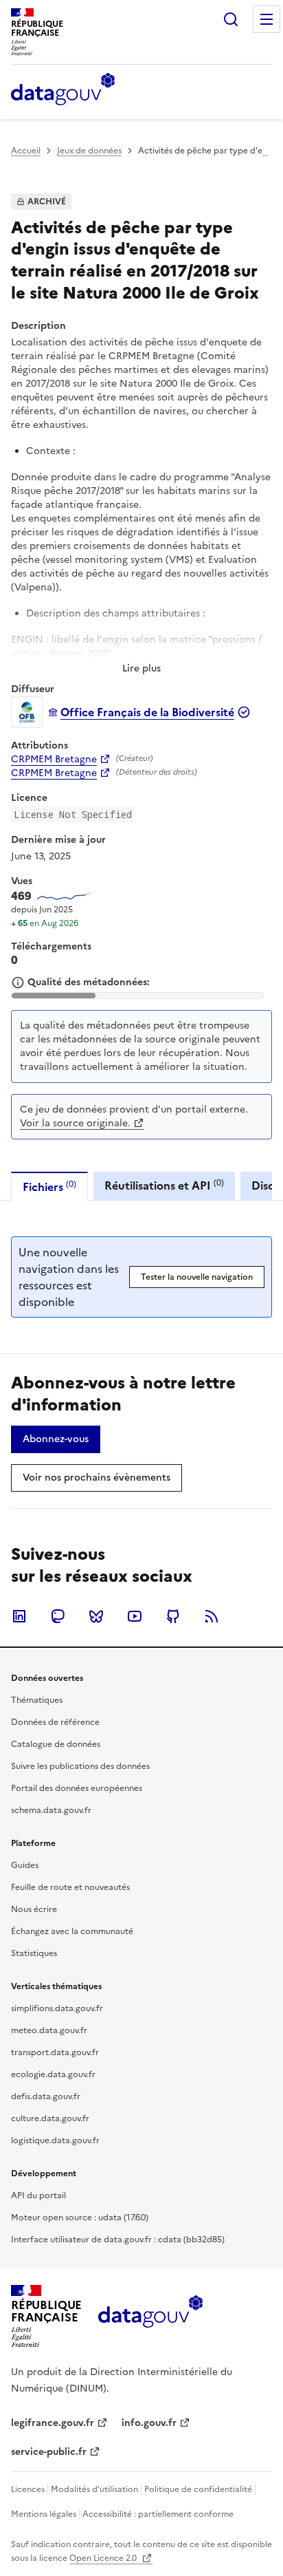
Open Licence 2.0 (104, 2558)
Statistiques (34, 1953)
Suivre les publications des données (80, 1766)
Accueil (26, 151)
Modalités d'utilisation (94, 2489)
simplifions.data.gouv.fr (57, 2008)
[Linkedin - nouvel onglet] (19, 1616)
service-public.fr (49, 2452)
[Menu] (267, 19)
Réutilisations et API (164, 1185)
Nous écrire (34, 1909)
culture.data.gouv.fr (50, 2118)
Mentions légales (44, 2514)
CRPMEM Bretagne (54, 760)
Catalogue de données (56, 1744)
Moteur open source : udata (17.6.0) (80, 2218)
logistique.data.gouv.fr (55, 2140)
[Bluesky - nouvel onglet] (96, 1616)
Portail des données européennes (77, 1788)
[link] (56, 1439)
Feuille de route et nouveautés (70, 1887)
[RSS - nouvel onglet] (212, 1616)
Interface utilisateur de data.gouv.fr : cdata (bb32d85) (118, 2240)
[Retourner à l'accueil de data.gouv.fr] (63, 90)
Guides (25, 1865)
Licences (28, 2489)
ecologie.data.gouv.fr (53, 2074)
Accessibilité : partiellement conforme (158, 2514)
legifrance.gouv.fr (53, 2423)
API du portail (38, 2196)
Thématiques (37, 1700)
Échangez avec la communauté (72, 1931)
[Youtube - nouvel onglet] (135, 1616)
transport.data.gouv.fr (55, 2052)
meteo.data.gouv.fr (49, 2030)
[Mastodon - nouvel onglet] (58, 1616)
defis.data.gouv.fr (46, 2096)
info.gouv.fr (149, 2423)
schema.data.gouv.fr (51, 1810)
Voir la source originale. (75, 1123)
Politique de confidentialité (198, 2489)
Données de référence (55, 1722)
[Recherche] (231, 19)
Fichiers (49, 1187)
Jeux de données (89, 151)
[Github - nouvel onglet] (173, 1616)
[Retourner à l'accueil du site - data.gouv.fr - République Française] (150, 2317)
